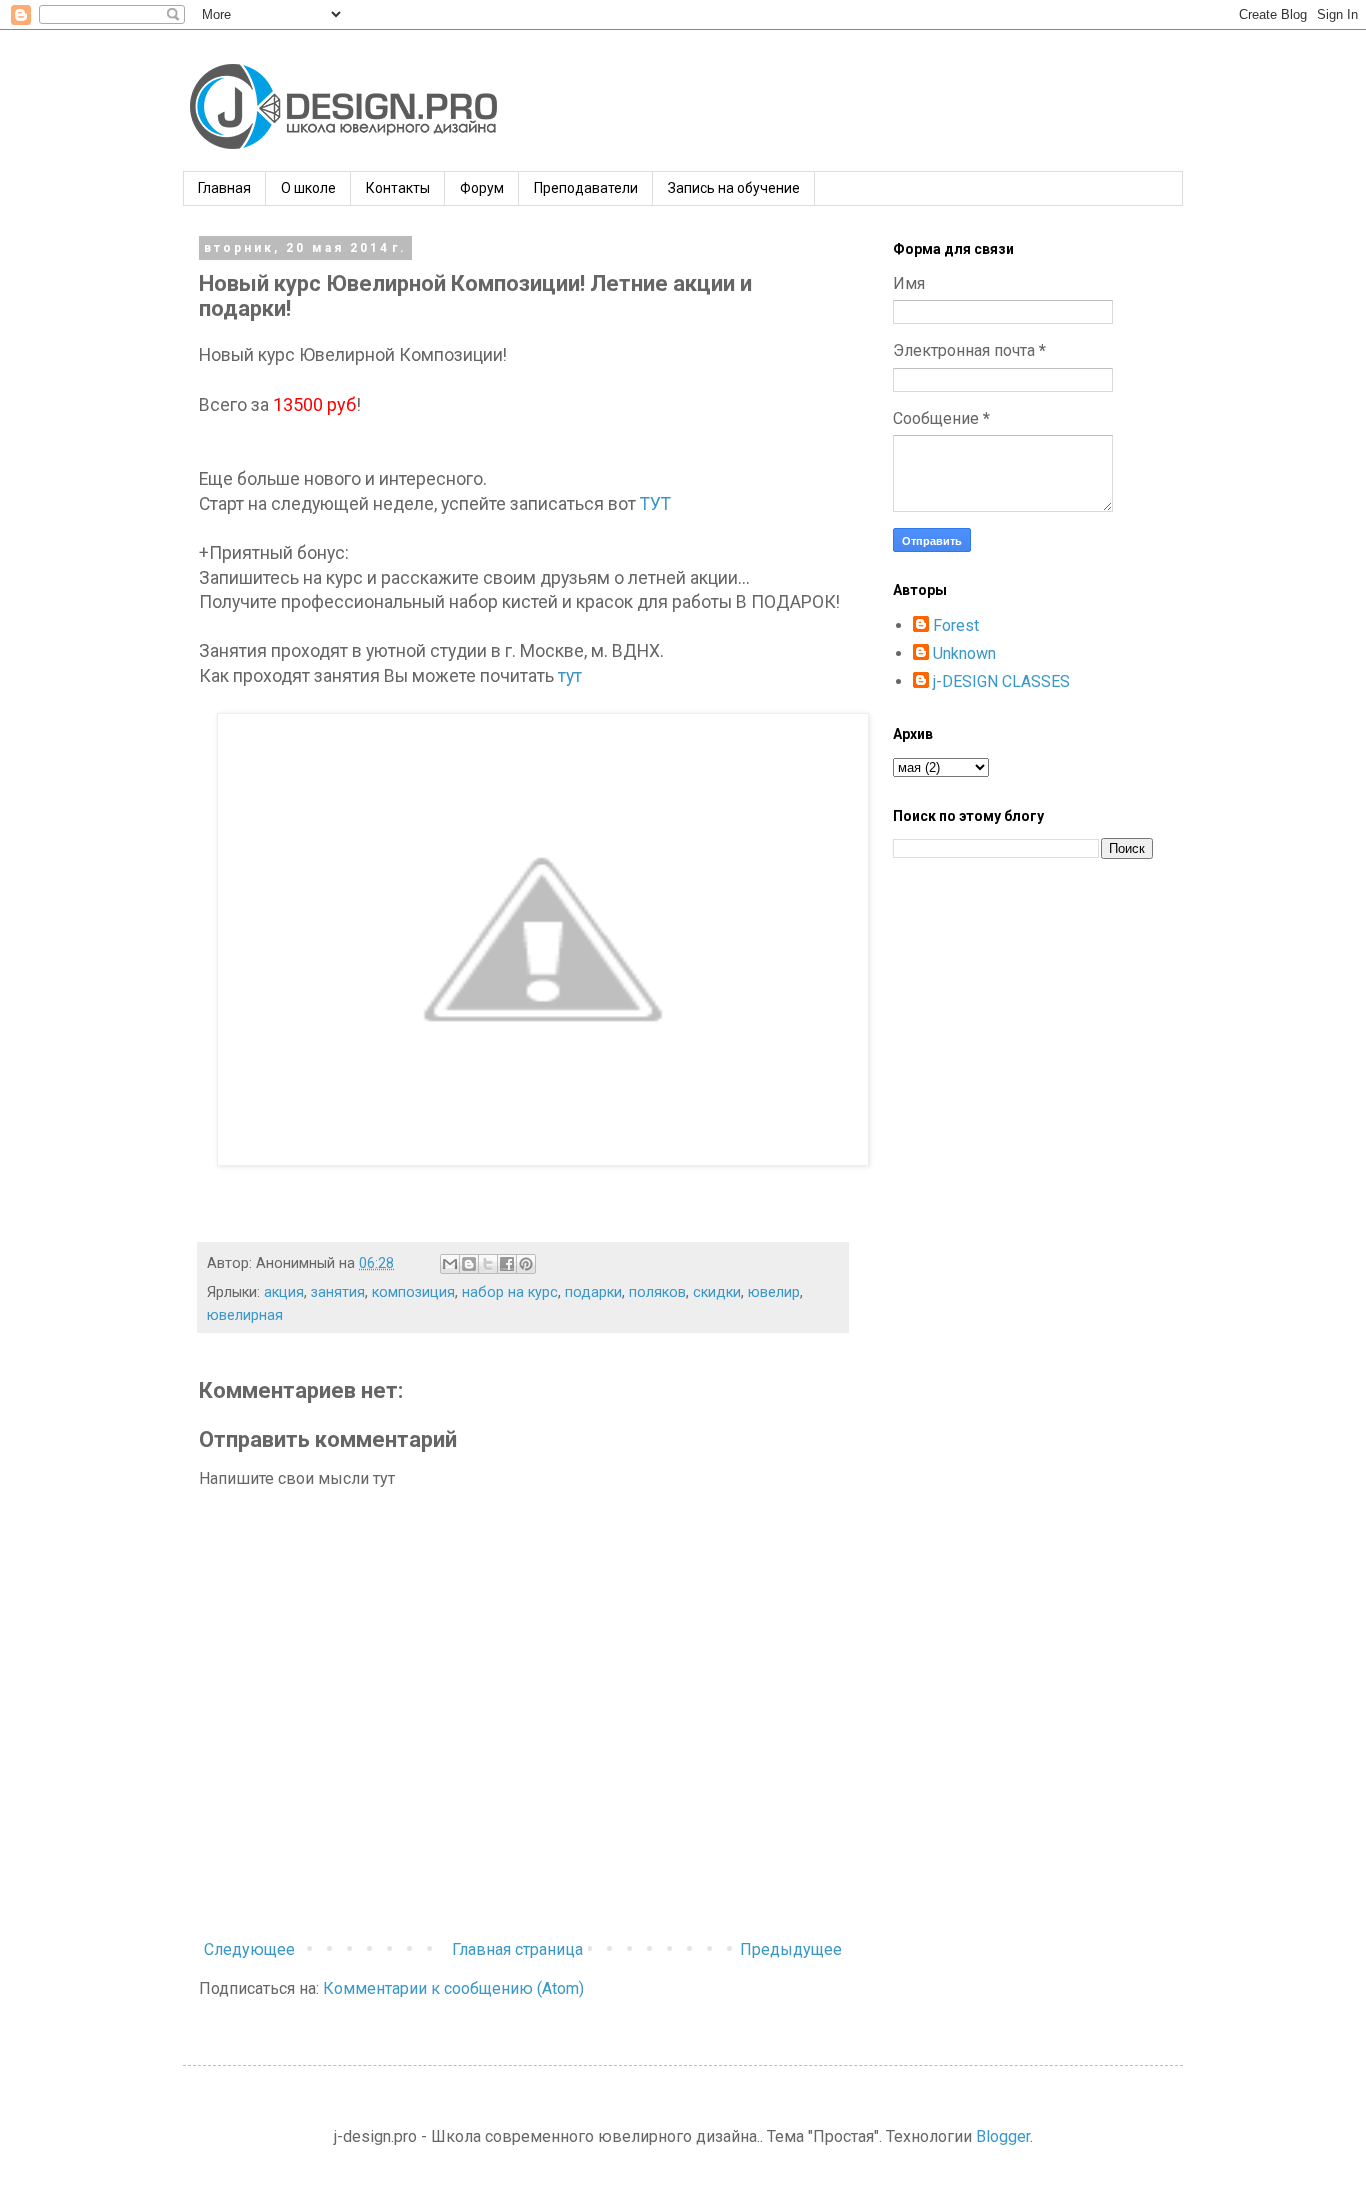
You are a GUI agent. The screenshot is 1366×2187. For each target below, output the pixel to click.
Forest (956, 625)
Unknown (964, 653)
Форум (482, 188)
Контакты (398, 188)
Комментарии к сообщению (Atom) (453, 1988)
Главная (224, 188)
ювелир (774, 1292)
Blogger (1003, 2136)
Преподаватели (586, 188)
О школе (308, 188)
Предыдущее (791, 1949)
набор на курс (510, 1292)
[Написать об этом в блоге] (469, 1264)
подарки (593, 1292)
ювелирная (245, 1315)
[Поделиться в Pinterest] (526, 1264)
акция (284, 1292)
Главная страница (517, 1949)
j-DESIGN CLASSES (1001, 681)
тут (570, 676)
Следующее (249, 1949)
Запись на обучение (734, 188)
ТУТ (655, 504)
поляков (657, 1292)
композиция (413, 1292)
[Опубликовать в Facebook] (507, 1264)
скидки (717, 1292)
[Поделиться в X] (488, 1264)
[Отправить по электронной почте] (450, 1264)
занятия (338, 1292)
